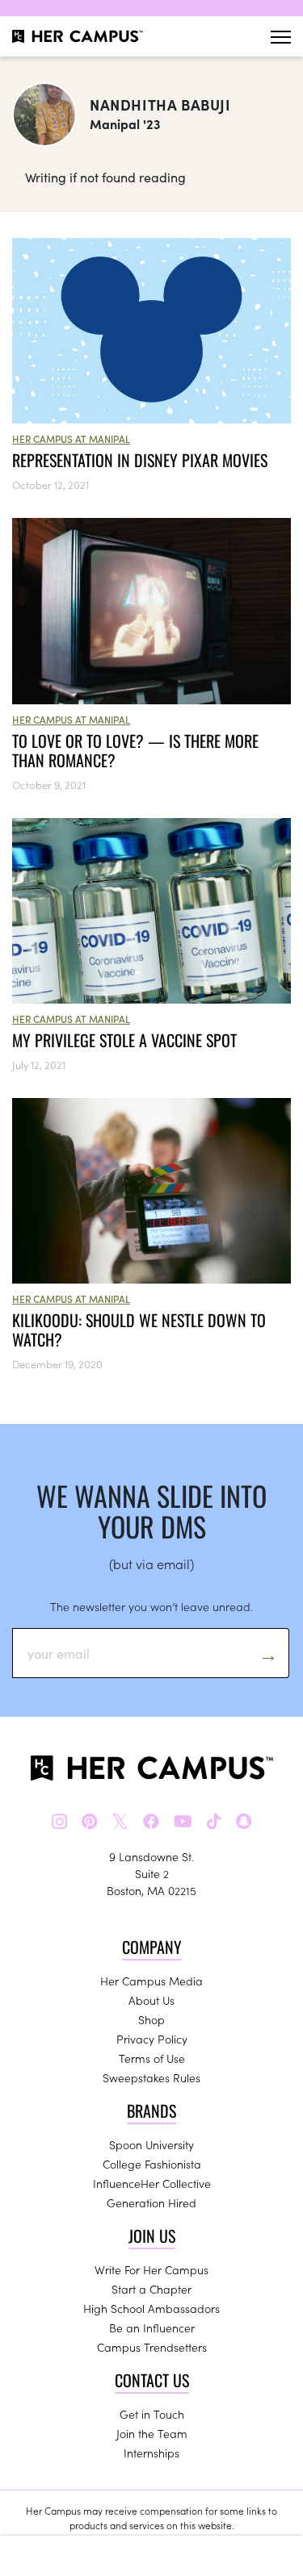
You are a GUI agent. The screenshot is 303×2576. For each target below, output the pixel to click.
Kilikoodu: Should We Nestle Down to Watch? (139, 1330)
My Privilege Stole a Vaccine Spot (124, 1040)
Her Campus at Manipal (71, 438)
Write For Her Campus (151, 2269)
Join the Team (152, 2433)
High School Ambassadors (151, 2308)
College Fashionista (152, 2164)
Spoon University (151, 2144)
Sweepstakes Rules (151, 2077)
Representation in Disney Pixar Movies (140, 460)
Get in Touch (152, 2414)
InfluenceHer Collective (152, 2183)
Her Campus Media (151, 1981)
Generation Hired (151, 2202)
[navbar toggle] (281, 37)
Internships (151, 2453)
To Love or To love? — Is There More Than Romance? (135, 750)
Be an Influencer (152, 2328)
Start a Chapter (151, 2289)
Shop (151, 2019)
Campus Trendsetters (152, 2347)
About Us (151, 2000)
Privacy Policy (152, 2039)
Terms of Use (152, 2058)
